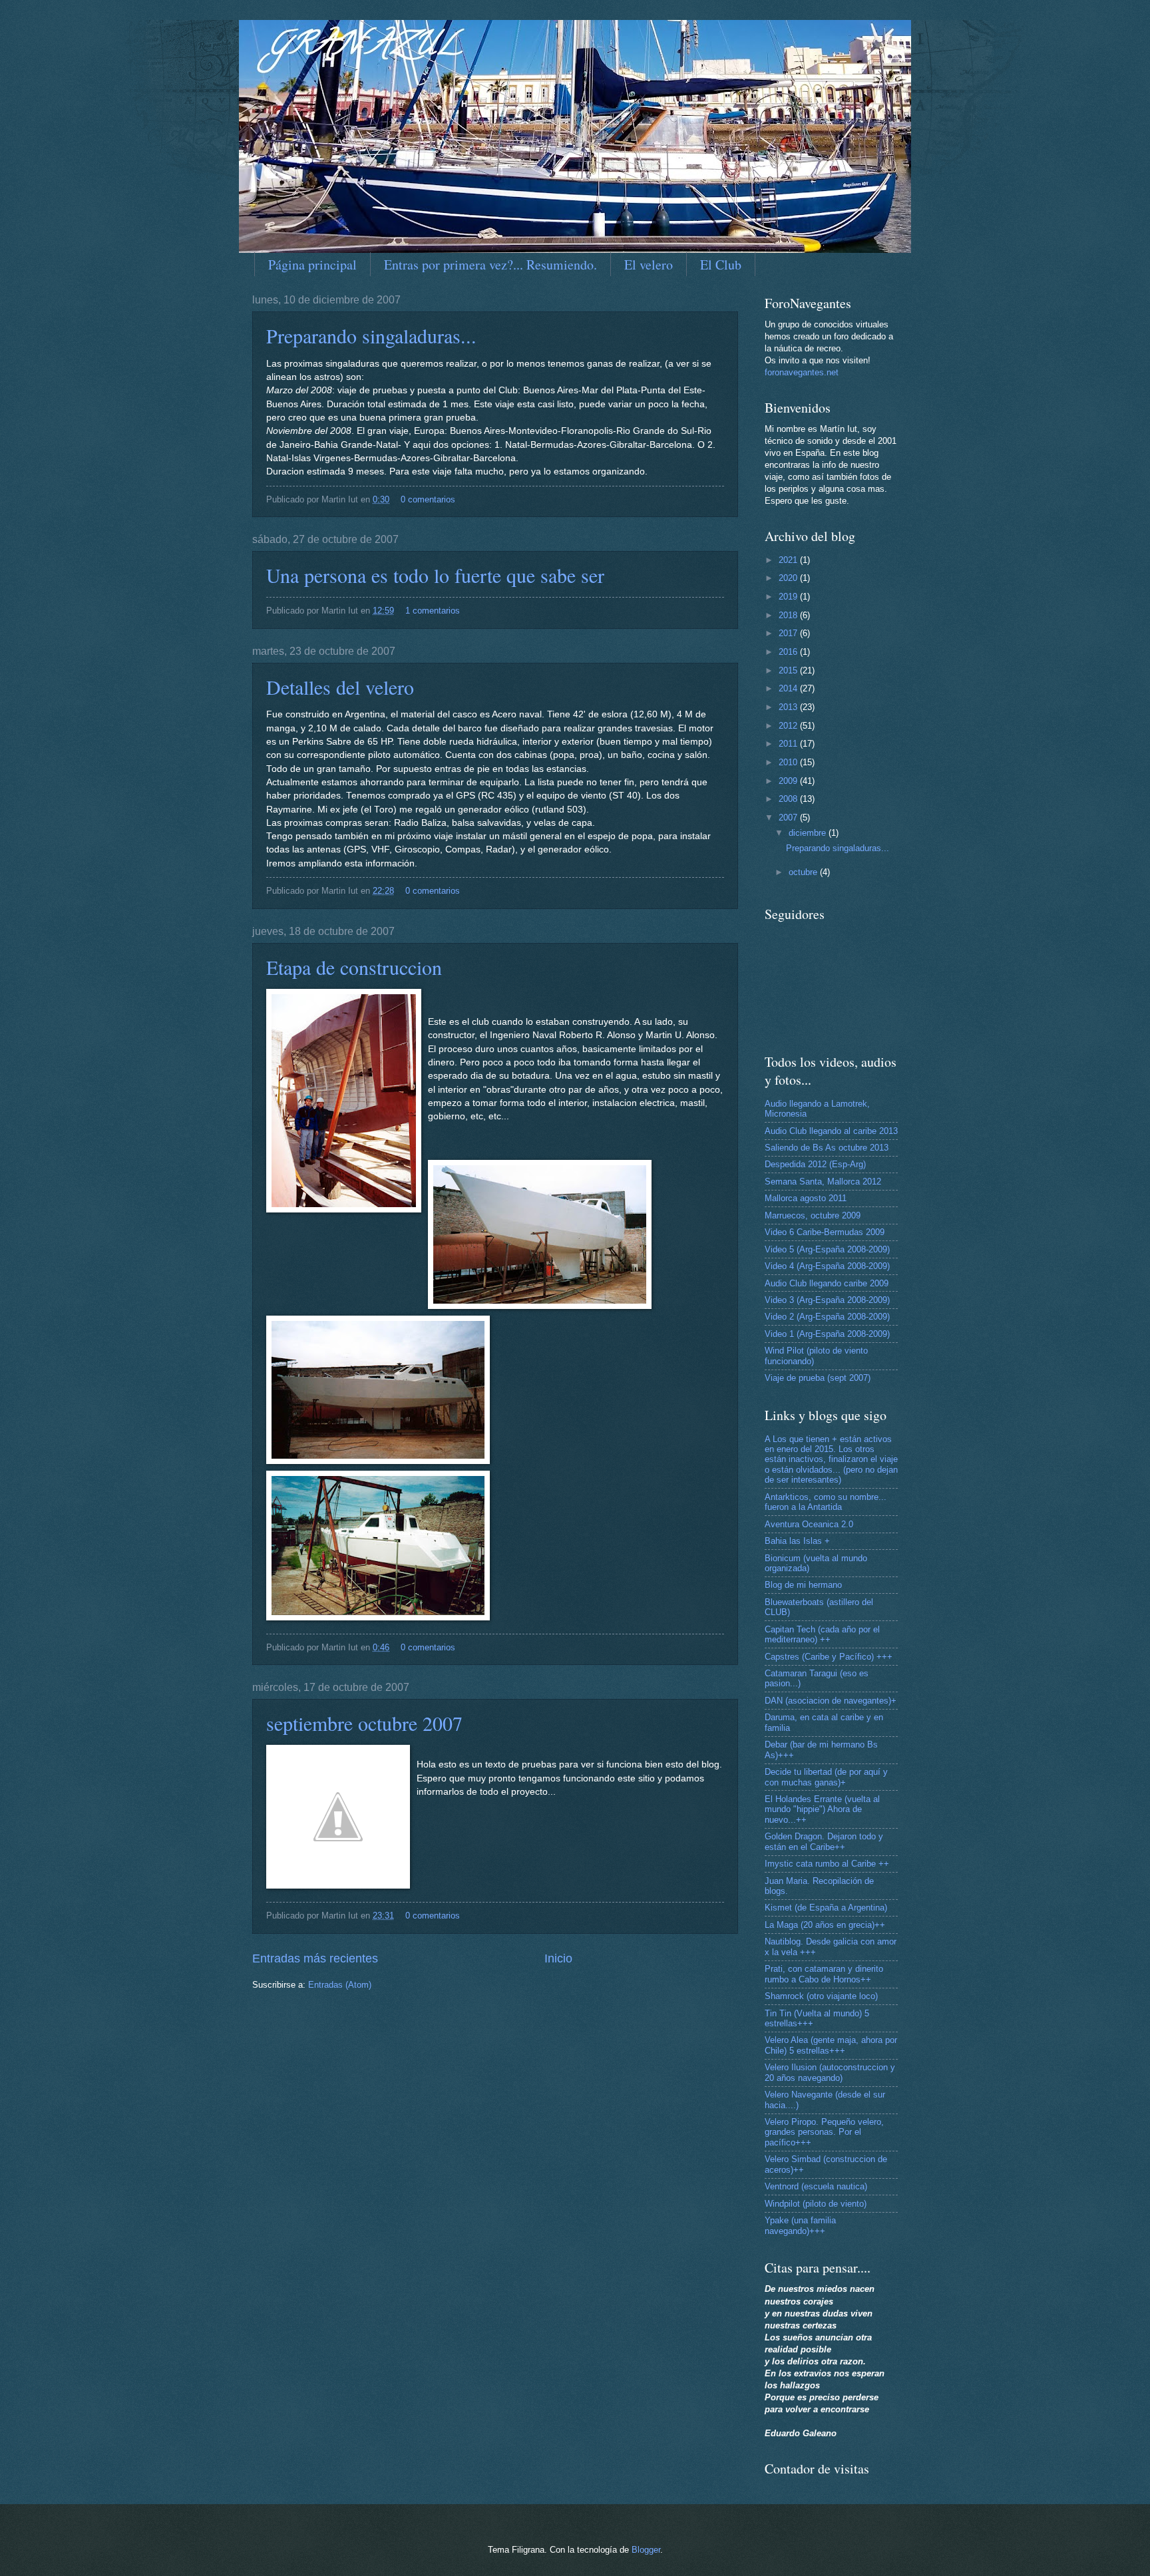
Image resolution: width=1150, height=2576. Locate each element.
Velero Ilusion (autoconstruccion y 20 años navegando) (830, 2072)
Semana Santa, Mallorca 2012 (823, 1182)
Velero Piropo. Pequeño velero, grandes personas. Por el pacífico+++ (824, 2132)
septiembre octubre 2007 (364, 1723)
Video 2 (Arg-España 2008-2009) (827, 1317)
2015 (789, 670)
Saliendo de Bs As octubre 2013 (827, 1148)
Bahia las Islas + (797, 1541)
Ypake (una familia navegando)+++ (800, 2225)
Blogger (646, 2550)
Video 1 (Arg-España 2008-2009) (827, 1334)
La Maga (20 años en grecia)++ (825, 1925)
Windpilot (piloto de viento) (816, 2204)
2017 (789, 633)
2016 (789, 652)
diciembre (809, 833)
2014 (789, 688)
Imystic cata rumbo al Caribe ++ (827, 1864)
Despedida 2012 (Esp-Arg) (815, 1164)
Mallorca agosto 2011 (806, 1198)
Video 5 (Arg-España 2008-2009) (827, 1249)
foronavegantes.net (802, 372)
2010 (789, 762)
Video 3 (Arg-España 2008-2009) (827, 1300)
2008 (789, 799)
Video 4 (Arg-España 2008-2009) (827, 1266)
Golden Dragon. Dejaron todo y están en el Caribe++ (824, 1841)
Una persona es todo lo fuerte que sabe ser (435, 575)
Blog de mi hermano (803, 1585)
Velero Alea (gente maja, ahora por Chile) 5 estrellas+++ (831, 2045)
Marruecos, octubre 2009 (813, 1215)
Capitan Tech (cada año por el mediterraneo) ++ (822, 1634)
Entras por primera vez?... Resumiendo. (490, 265)
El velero (649, 265)
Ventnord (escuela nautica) (816, 2186)
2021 (789, 560)
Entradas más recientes (315, 1958)
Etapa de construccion (354, 967)
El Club (721, 265)
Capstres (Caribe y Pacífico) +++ (829, 1657)
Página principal (312, 265)
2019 (789, 597)
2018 (789, 615)
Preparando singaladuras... (371, 335)
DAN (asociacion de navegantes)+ (831, 1701)
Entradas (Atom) (340, 1985)
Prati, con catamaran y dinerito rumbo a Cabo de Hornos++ (824, 1974)
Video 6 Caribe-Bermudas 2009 (825, 1232)
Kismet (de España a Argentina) (826, 1908)
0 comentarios (428, 499)
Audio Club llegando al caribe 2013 (831, 1131)
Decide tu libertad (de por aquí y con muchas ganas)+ (826, 1777)
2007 (789, 818)
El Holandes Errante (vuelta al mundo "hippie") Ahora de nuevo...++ (822, 1809)
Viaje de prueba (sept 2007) (818, 1378)
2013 (789, 707)
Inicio (558, 1958)
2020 (789, 578)
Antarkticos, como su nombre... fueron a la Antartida (826, 1502)
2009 (789, 781)
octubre (804, 872)
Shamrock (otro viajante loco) (821, 1996)
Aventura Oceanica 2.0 (809, 1524)
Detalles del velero (340, 687)
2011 (789, 744)
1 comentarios (433, 611)
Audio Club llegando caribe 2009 (827, 1283)
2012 (789, 726)
